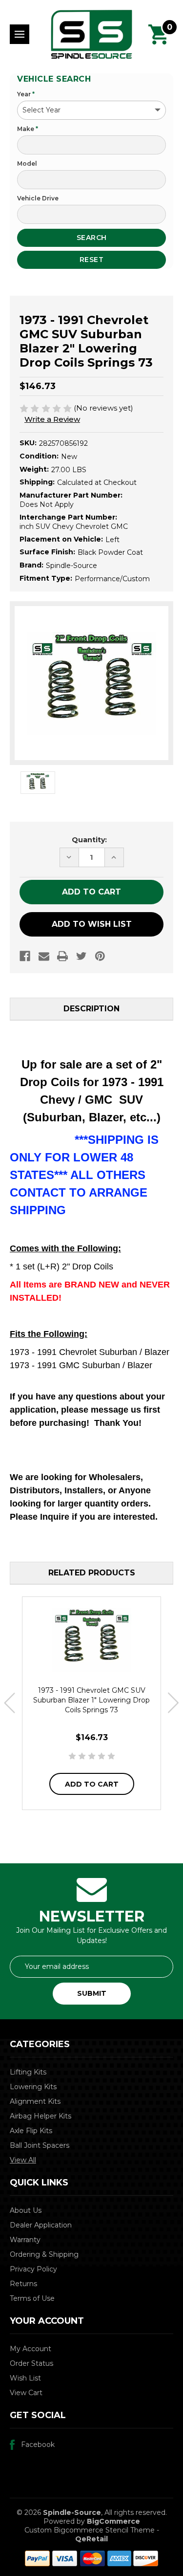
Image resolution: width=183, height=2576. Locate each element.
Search (92, 238)
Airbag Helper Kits (41, 2116)
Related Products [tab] (92, 1573)
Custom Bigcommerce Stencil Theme (90, 2530)
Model (27, 164)
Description (91, 1009)
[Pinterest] (100, 956)
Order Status (31, 2363)
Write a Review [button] (52, 419)
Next (173, 1703)
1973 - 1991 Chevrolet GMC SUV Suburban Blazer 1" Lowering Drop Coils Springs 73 (91, 1700)
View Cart (26, 2393)
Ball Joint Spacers (40, 2145)
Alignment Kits (35, 2101)
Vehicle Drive (38, 198)
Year (26, 94)
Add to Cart (92, 1784)
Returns (23, 2284)
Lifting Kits (28, 2072)
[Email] (44, 956)
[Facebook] (25, 956)
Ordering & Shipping (44, 2254)
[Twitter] (81, 956)
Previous (10, 1703)
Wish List (25, 2378)
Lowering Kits (33, 2087)
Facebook (38, 2445)
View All (23, 2160)
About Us (26, 2210)
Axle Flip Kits (31, 2131)
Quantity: (89, 840)
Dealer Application (41, 2225)
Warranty (25, 2240)
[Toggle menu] (20, 34)
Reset (92, 260)
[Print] (62, 956)
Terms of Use (32, 2298)
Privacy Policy (33, 2269)
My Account (30, 2349)
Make (28, 129)
